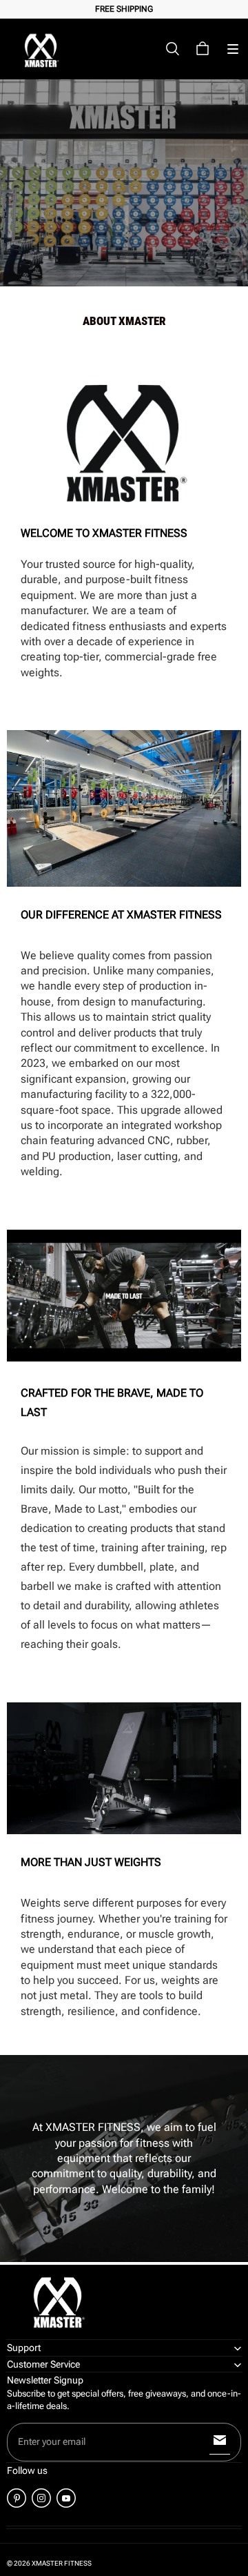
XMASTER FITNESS (62, 2563)
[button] (233, 49)
